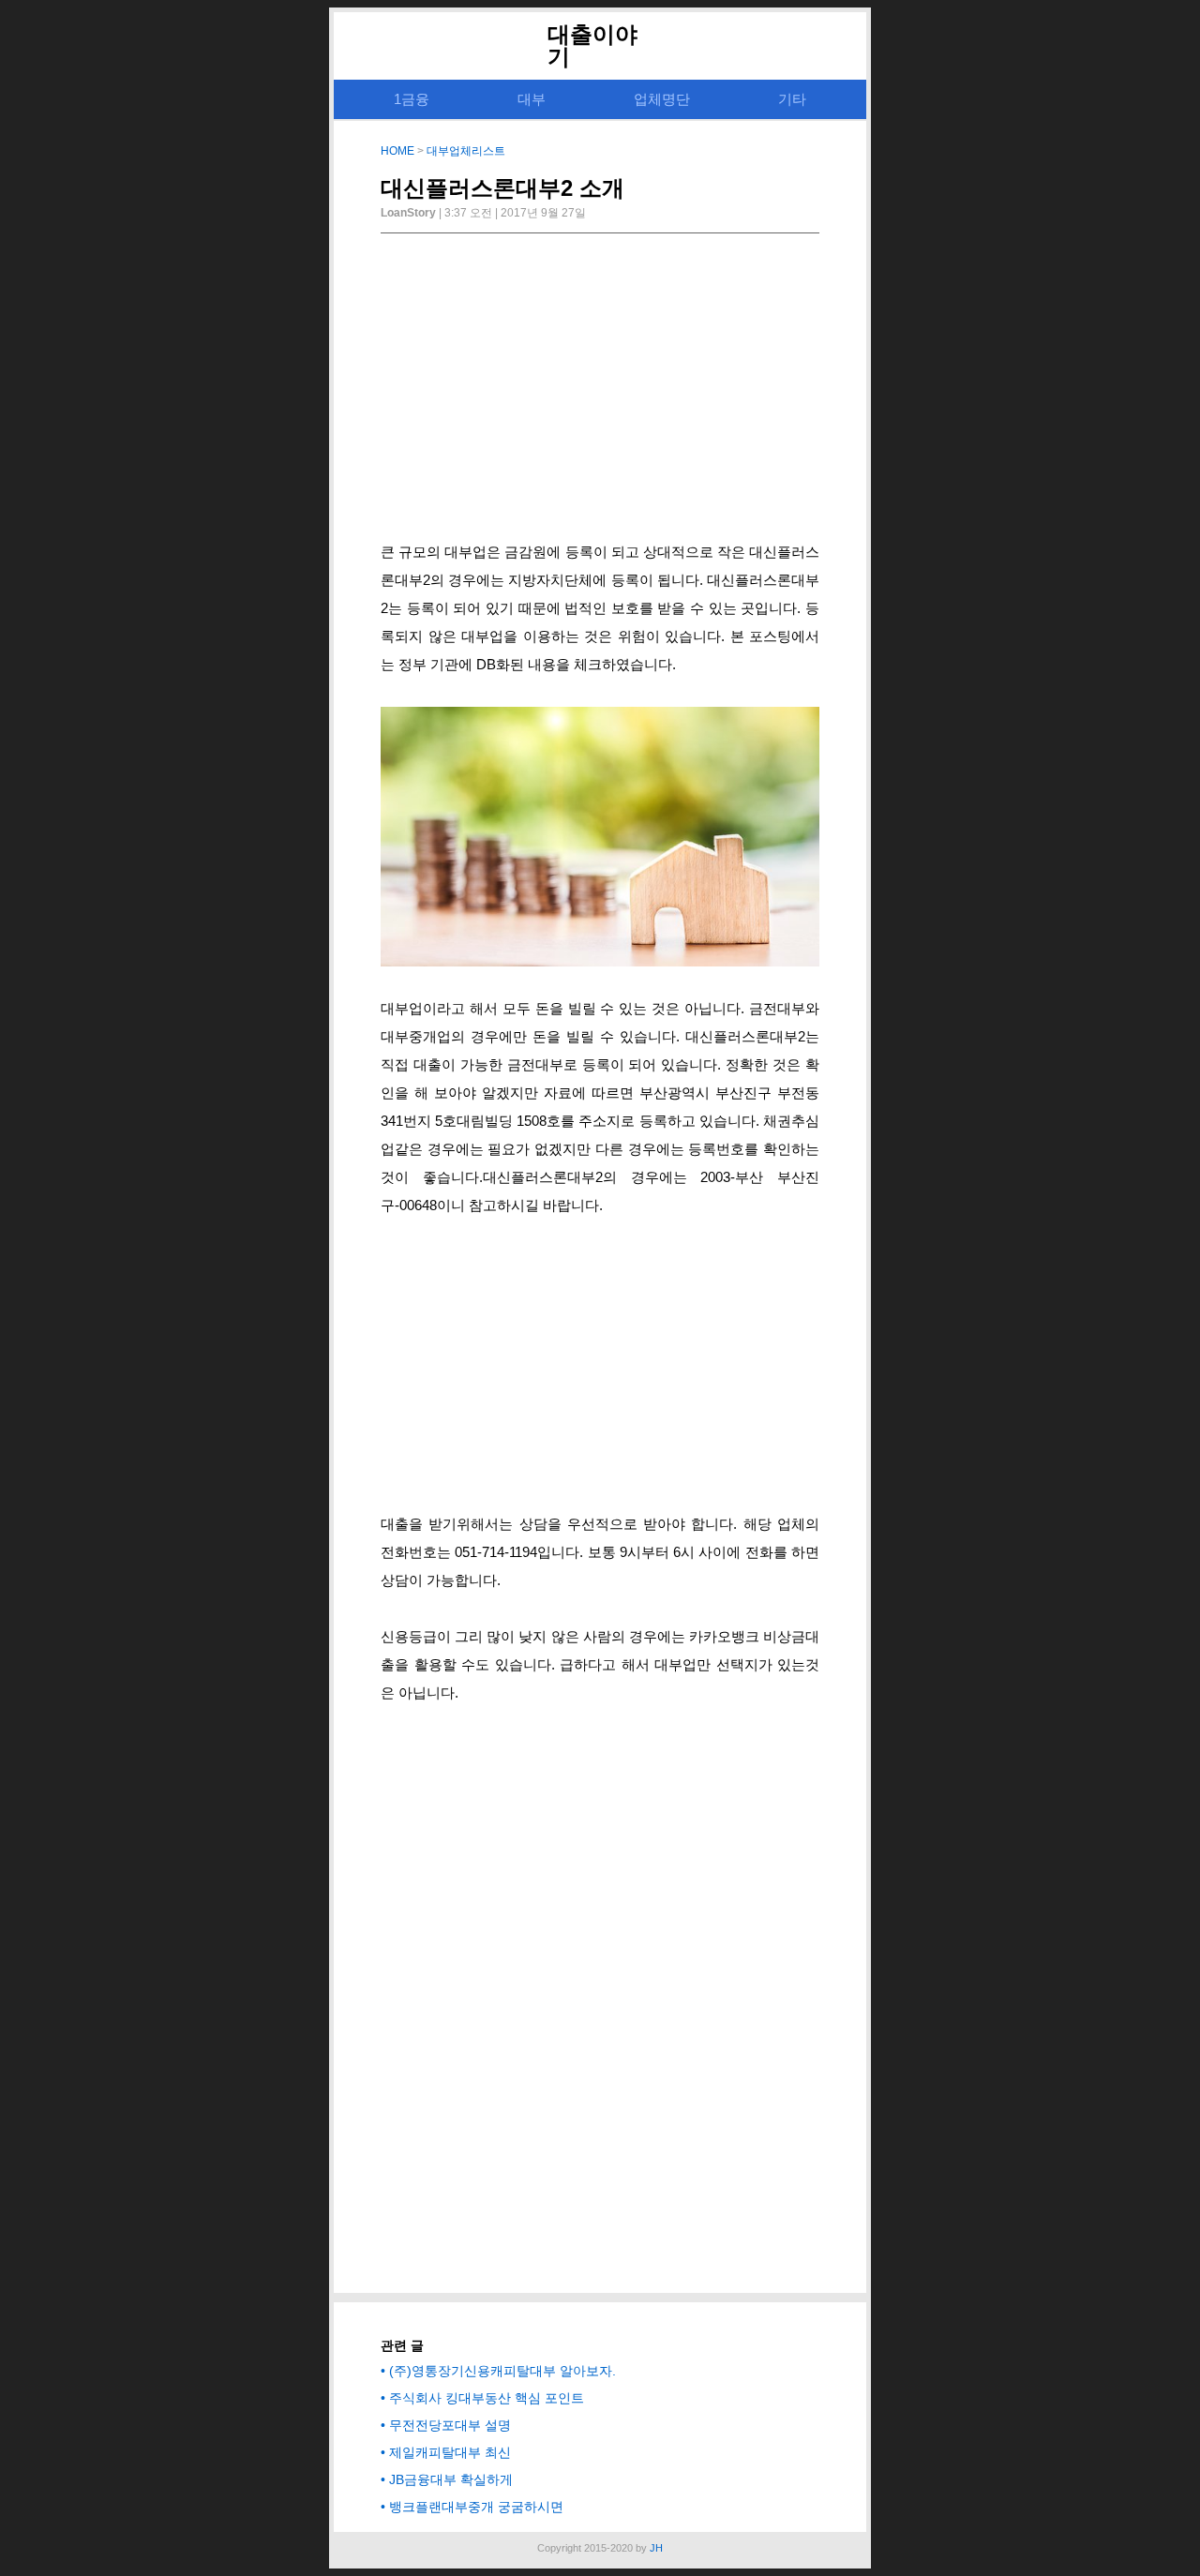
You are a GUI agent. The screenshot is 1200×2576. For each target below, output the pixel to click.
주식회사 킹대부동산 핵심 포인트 (487, 2398)
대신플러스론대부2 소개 (502, 188)
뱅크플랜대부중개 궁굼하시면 (476, 2507)
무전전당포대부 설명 (450, 2425)
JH (656, 2548)
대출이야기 (592, 45)
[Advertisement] (600, 393)
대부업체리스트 (466, 151)
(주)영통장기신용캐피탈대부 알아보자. (502, 2371)
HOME (397, 151)
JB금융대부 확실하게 (451, 2479)
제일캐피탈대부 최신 (450, 2452)
